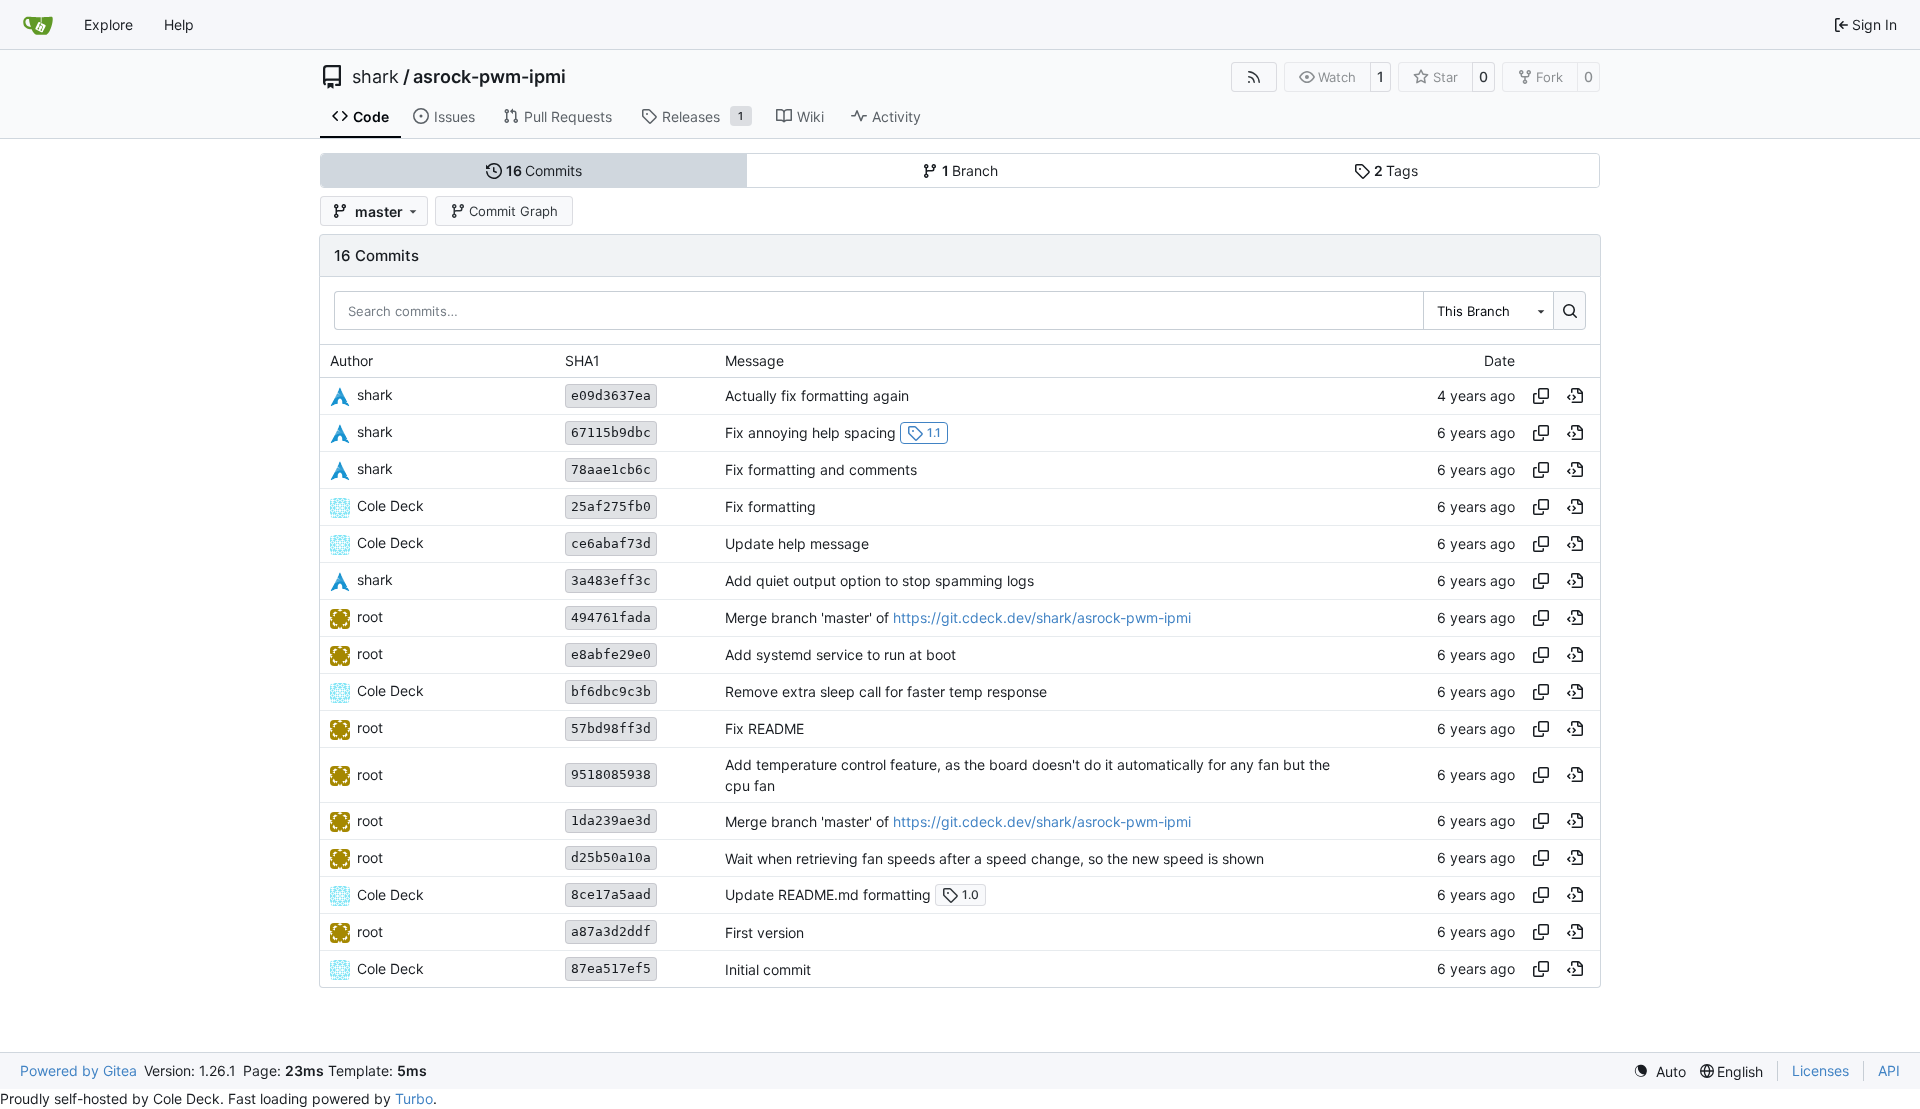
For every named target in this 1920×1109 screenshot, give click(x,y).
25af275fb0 (611, 506)
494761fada (611, 617)
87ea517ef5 (611, 968)
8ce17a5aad (611, 894)
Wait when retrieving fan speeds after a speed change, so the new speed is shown (994, 858)
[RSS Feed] (1254, 77)
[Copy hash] (1541, 396)
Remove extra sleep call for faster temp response (886, 691)
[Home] (38, 25)
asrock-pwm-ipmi (489, 77)
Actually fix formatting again (817, 395)
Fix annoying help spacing (810, 432)
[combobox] (1488, 310)
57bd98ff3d (611, 728)
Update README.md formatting (828, 894)
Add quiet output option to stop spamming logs (879, 580)
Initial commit (768, 969)
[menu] (1659, 1071)
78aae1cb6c (611, 469)
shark (375, 77)
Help (179, 24)
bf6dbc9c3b (611, 691)
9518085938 (611, 774)
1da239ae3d (611, 820)
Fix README (764, 728)
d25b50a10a (611, 857)
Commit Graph (513, 211)
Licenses (1820, 1070)
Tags (1396, 170)
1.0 (970, 894)
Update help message (797, 543)
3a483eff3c (611, 580)
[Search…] (1569, 310)
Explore (108, 24)
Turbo (414, 1098)
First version (764, 932)
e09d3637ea (611, 395)
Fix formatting (770, 506)
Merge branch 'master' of (809, 617)
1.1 (934, 432)
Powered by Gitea (78, 1070)
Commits (544, 170)
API (1889, 1070)
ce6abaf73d (611, 543)
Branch (970, 170)
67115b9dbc (611, 432)
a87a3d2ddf (611, 931)
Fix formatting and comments (821, 469)
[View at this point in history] (1575, 396)
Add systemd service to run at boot (840, 654)
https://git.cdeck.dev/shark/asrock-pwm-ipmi (1042, 617)
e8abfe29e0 (611, 654)
